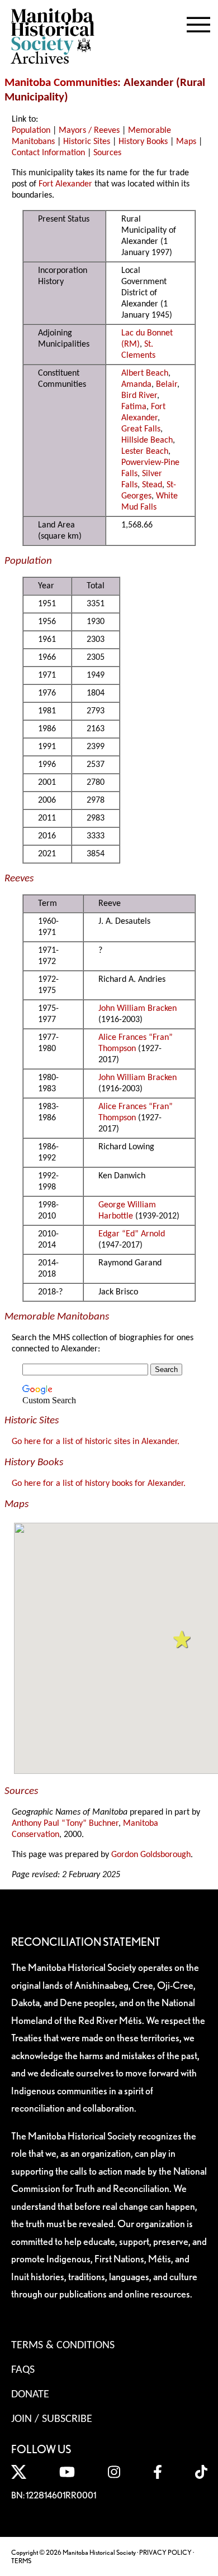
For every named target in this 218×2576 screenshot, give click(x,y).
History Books (143, 142)
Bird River (139, 396)
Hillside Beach (147, 440)
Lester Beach (145, 452)
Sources (107, 153)
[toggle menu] (198, 22)
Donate (30, 2395)
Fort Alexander (65, 184)
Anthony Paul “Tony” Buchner (65, 1824)
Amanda (136, 385)
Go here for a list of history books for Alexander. (99, 1484)
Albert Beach (145, 373)
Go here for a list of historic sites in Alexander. (96, 1442)
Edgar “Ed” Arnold (132, 1234)
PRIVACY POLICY (165, 2552)
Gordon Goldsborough (151, 1855)
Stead (152, 485)
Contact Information (48, 153)
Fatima (134, 407)
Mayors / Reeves (89, 131)
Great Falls (141, 429)
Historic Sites (87, 142)
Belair (167, 385)
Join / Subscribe (52, 2419)
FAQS (23, 2370)
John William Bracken (138, 1009)
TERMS (21, 2561)
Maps (186, 142)
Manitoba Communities (61, 83)
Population (31, 131)
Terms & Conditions (63, 2345)
